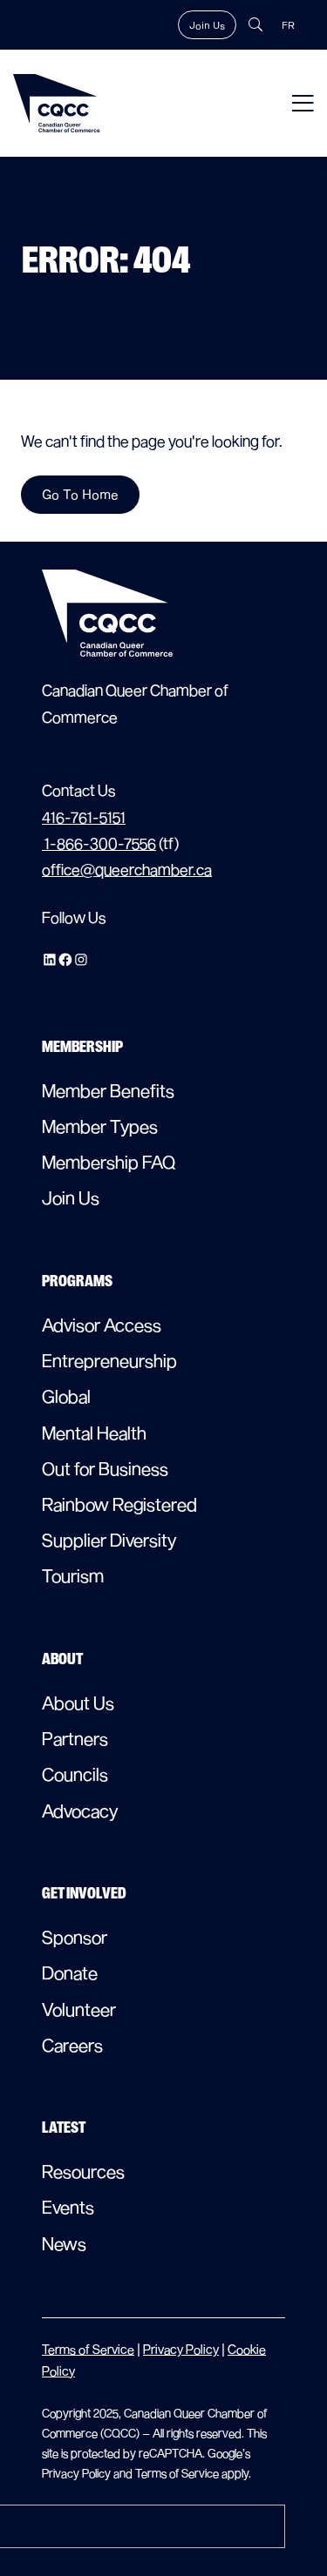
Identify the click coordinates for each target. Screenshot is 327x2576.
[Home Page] (57, 103)
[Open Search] (255, 24)
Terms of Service (88, 2349)
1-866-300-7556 (99, 843)
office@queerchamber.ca (127, 870)
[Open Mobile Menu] (303, 103)
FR (288, 25)
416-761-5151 (84, 817)
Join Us (207, 25)
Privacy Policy (181, 2349)
